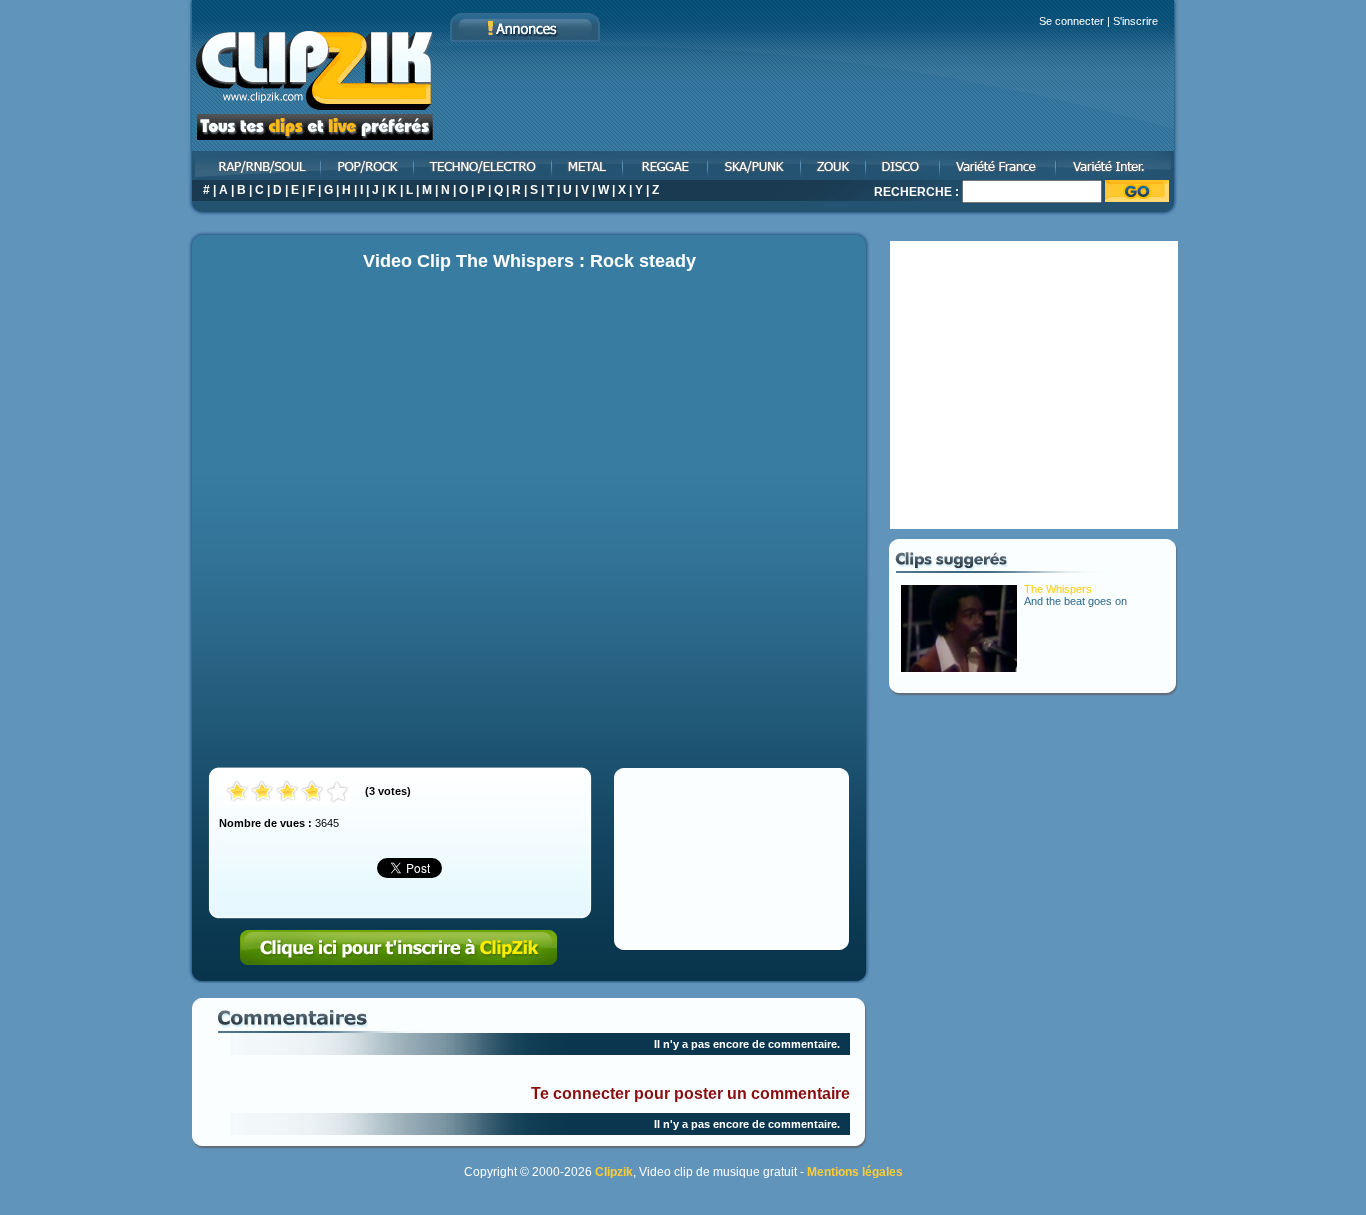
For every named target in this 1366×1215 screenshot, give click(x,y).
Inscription (399, 948)
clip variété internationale (1117, 165)
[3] (287, 792)
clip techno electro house (484, 165)
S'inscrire (1135, 21)
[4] (312, 792)
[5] (337, 792)
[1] (237, 792)
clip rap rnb (255, 165)
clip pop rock (368, 165)
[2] (262, 792)
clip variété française (999, 165)
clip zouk (834, 165)
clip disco (904, 165)
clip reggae (666, 165)
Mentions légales (855, 1172)
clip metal (588, 165)
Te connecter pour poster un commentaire (690, 1093)
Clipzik (614, 1172)
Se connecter (1071, 21)
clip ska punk (755, 165)
